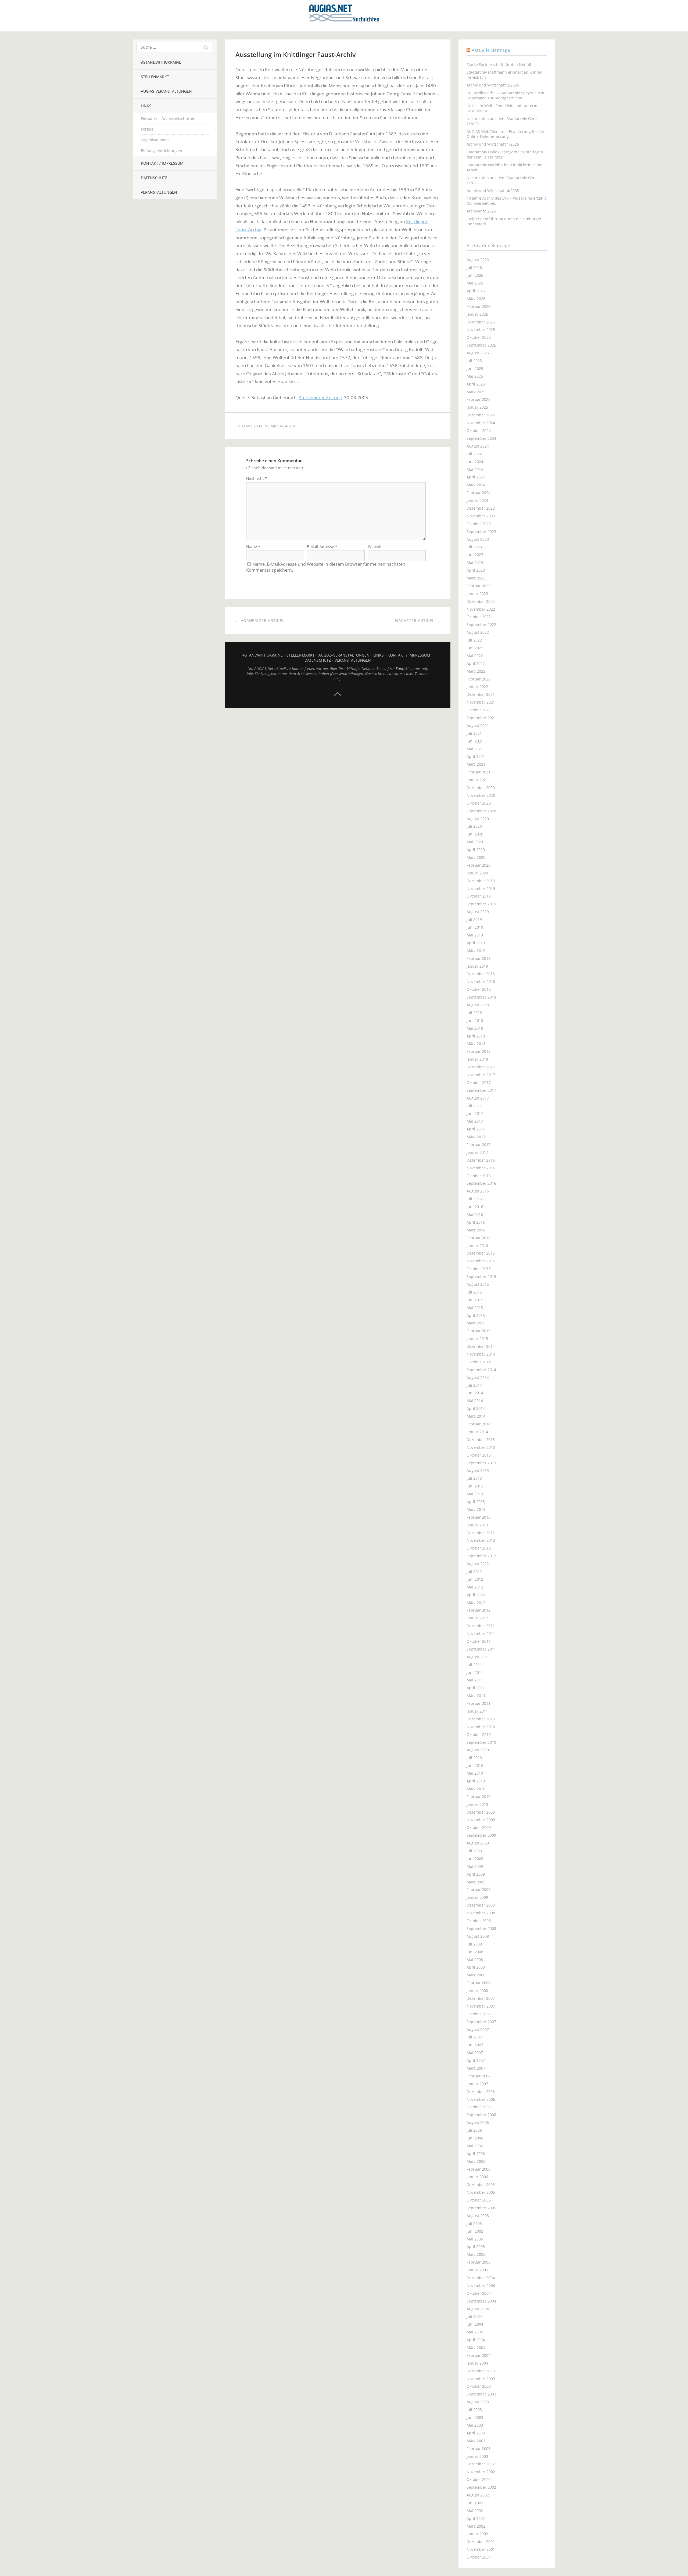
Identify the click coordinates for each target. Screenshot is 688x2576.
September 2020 (481, 811)
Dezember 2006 (481, 2092)
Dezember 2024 (481, 415)
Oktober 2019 (479, 896)
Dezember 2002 (481, 2464)
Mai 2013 (475, 1494)
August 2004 (478, 2309)
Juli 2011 (474, 1665)
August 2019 (478, 912)
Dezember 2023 (481, 508)
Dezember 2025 (481, 322)
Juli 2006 (474, 2130)
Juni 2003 (475, 2417)
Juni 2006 (475, 2138)
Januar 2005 (477, 2270)
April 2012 (476, 1595)
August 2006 (478, 2122)
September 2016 (481, 1183)
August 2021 (478, 725)
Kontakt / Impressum (162, 163)
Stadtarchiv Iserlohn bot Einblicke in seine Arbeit (504, 167)
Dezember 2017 (481, 1067)
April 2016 (476, 1222)
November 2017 (481, 1075)
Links (146, 106)
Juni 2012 (475, 1579)
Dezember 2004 (481, 2278)
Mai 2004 (475, 2332)
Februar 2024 (479, 493)
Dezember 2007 (481, 1998)
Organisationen (155, 140)
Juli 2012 (474, 1571)
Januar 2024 (477, 500)
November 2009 (481, 1820)
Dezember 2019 (481, 881)
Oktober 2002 (479, 2479)
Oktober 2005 (479, 2200)
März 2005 (476, 2254)
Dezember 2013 (481, 1440)
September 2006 (481, 2115)
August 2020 (478, 819)
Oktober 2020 (479, 803)
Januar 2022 (477, 687)
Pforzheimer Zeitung (320, 397)
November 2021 (481, 702)
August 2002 (478, 2495)
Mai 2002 (475, 2511)
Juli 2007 (474, 2037)
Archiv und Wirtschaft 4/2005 (493, 191)
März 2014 (476, 1416)
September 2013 (481, 1463)
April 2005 (476, 2247)
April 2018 (476, 1036)
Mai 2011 (475, 1680)
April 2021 (476, 756)
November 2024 (481, 423)
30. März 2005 (249, 426)
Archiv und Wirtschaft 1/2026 (493, 144)
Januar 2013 (477, 1525)
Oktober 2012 (479, 1548)
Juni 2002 (475, 2503)
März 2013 (476, 1509)
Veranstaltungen (159, 192)
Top (338, 694)
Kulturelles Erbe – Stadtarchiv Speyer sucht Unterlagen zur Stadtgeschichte (506, 95)
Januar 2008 (477, 1990)
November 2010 (481, 1727)
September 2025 (481, 345)
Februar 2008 (479, 1983)
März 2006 (476, 2161)
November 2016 (481, 1168)
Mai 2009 (475, 1866)
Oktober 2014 (479, 1362)
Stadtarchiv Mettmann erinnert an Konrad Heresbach (505, 75)
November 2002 (481, 2472)
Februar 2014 (479, 1424)
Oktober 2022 (479, 617)
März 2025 (476, 392)
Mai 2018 (475, 1028)
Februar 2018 (479, 1051)
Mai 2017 (475, 1121)
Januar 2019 (477, 966)
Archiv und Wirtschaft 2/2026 (493, 85)
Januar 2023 (477, 594)
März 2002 (476, 2526)
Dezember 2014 (481, 1346)
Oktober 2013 (479, 1455)
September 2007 (481, 2022)
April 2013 (476, 1502)
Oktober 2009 (479, 1827)
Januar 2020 (477, 873)
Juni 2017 (475, 1113)
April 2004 (476, 2340)
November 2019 (481, 889)
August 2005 (478, 2216)
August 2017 (478, 1098)
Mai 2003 (475, 2425)
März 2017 (476, 1137)
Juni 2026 (475, 275)
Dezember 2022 (481, 601)
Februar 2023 (479, 586)
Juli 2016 (474, 1199)
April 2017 (476, 1129)
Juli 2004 (474, 2316)
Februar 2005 (479, 2262)
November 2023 (481, 516)
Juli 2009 (474, 1851)
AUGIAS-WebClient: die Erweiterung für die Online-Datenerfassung (505, 134)
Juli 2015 (474, 1292)
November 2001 (481, 2549)
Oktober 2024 (479, 430)
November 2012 (481, 1540)
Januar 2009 (477, 1897)
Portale (147, 129)
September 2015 (481, 1276)
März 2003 (476, 2441)
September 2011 (481, 1649)
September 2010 (481, 1742)
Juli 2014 (474, 1385)
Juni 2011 (475, 1672)
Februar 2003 (479, 2449)
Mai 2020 (475, 842)
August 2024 (478, 446)
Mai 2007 (475, 2053)
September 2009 (481, 1835)
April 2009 (476, 1874)
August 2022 (478, 632)
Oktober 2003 (479, 2386)
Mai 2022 (475, 656)
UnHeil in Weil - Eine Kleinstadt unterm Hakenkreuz (502, 108)
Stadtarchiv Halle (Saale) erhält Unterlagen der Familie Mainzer (505, 154)
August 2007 (478, 2029)
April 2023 (476, 570)
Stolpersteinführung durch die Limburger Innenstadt (504, 221)
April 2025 (476, 384)
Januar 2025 (477, 407)
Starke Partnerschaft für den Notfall (499, 65)
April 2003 (476, 2433)
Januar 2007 (477, 2084)
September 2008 (481, 1928)
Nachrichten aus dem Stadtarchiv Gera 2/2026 (502, 121)
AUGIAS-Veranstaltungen (166, 91)
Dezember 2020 (481, 788)
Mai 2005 (475, 2239)
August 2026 (478, 260)
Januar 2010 (477, 1804)
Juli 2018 (474, 1013)
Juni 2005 (475, 2231)
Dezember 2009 (481, 1812)
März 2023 (476, 578)
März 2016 (476, 1230)
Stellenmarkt (155, 77)
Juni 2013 (475, 1486)
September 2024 (481, 438)
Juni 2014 (475, 1393)
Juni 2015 (475, 1300)
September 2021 (481, 718)
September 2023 (481, 532)
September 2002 (481, 2487)
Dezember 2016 (481, 1160)
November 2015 (481, 1261)
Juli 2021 (474, 733)
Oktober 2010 (479, 1734)
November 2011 (481, 1633)
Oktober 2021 (479, 710)
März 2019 (476, 951)
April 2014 (476, 1408)
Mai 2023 (475, 562)
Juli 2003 (474, 2410)
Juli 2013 (474, 1478)
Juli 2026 (474, 267)
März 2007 (476, 2068)
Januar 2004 (477, 2363)
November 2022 (481, 609)
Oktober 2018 (479, 989)
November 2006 (481, 2099)
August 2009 (478, 1843)
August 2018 (478, 1005)
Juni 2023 (475, 555)
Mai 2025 (475, 376)
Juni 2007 (475, 2045)
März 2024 (476, 485)
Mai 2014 (475, 1401)
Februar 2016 (479, 1238)
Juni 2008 (475, 1952)
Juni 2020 (475, 834)
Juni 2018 (475, 1020)
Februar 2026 (479, 306)
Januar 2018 (477, 1059)
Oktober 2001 (479, 2557)
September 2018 (481, 997)
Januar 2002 (477, 2534)
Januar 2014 (477, 1432)
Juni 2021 (475, 741)
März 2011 (476, 1696)
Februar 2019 (479, 958)
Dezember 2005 (481, 2184)
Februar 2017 (479, 1145)
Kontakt (402, 669)
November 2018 (481, 981)
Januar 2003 (477, 2456)
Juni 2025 (475, 368)
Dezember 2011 (481, 1626)
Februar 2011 (479, 1703)
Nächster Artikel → (417, 620)
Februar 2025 (479, 399)
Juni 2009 (475, 1859)
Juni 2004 (475, 2324)
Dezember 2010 (481, 1719)
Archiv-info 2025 (481, 211)
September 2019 (481, 904)
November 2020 (481, 795)
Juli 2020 (474, 826)
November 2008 (481, 1913)
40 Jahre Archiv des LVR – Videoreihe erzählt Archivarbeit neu (506, 201)
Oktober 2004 (479, 2293)
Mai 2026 (475, 283)
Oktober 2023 (479, 524)
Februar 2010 (479, 1797)
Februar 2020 (479, 865)
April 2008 (476, 1967)
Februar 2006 (479, 2169)
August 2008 (478, 1936)
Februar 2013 (479, 1517)
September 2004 (481, 2301)
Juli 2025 (474, 361)
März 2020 (476, 857)
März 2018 (476, 1044)
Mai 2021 (475, 749)
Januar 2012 (477, 1618)
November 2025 (481, 329)
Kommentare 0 (280, 426)
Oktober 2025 (479, 337)
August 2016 (478, 1191)
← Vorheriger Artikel (260, 620)
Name (253, 547)
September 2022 (481, 624)
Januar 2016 (477, 1246)
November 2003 (481, 2379)
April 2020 (476, 850)
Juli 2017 (474, 1106)
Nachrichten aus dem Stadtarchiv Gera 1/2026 (502, 180)
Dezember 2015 (481, 1253)
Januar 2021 (477, 780)
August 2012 (478, 1564)
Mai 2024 (475, 469)
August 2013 (478, 1470)
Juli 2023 (474, 547)
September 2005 (481, 2208)
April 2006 (476, 2154)
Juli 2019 (474, 919)
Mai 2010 (475, 1773)
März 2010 (476, 1789)
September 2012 (481, 1556)
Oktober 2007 (479, 2014)
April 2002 (476, 2518)
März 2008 (476, 1975)
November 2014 (481, 1354)
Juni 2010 (475, 1765)
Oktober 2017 (479, 1082)
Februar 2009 (479, 1889)
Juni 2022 (475, 648)
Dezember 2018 (481, 974)
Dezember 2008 (481, 1905)
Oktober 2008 (479, 1921)
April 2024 (476, 477)
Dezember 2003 (481, 2371)
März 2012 (476, 1603)
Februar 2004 (479, 2355)
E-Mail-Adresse (322, 547)
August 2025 (478, 353)
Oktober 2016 (479, 1176)
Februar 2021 (479, 772)
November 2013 (481, 1447)
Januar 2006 (477, 2177)
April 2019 (476, 943)
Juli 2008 (474, 1944)
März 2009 (476, 1882)
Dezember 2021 (481, 694)
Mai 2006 (475, 2146)
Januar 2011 (477, 1711)
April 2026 (476, 291)
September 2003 (481, 2394)
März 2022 (476, 671)
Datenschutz (154, 178)
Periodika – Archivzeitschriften (168, 118)
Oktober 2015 (479, 1269)
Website (375, 547)
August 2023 (478, 539)
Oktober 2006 (479, 2107)
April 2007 (476, 2060)
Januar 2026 (477, 314)
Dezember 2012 (481, 1533)
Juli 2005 (474, 2223)
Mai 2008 (475, 1960)
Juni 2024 (475, 462)
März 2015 (476, 1323)
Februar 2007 (479, 2076)
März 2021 (476, 764)
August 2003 (478, 2402)
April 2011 (476, 1688)
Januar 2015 (477, 1339)
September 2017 (481, 1090)
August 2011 (478, 1657)
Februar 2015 (479, 1331)
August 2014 (478, 1377)
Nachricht (257, 478)
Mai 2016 (475, 1214)
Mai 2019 (475, 935)
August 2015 (478, 1284)
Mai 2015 (475, 1308)
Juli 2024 (474, 454)
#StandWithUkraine (161, 62)
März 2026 (476, 299)
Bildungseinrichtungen (162, 151)
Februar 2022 (479, 679)
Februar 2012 (479, 1610)
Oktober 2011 (479, 1641)
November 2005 (481, 2192)
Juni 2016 (475, 1207)
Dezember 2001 (481, 2541)
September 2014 (481, 1370)
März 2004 (476, 2348)
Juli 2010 (474, 1758)
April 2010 (476, 1781)
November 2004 (481, 2285)
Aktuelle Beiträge (491, 50)
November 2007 (481, 2006)
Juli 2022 (474, 640)
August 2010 (478, 1750)
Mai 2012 (475, 1587)
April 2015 (476, 1315)
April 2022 (476, 663)
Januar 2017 (477, 1152)
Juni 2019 (475, 927)
